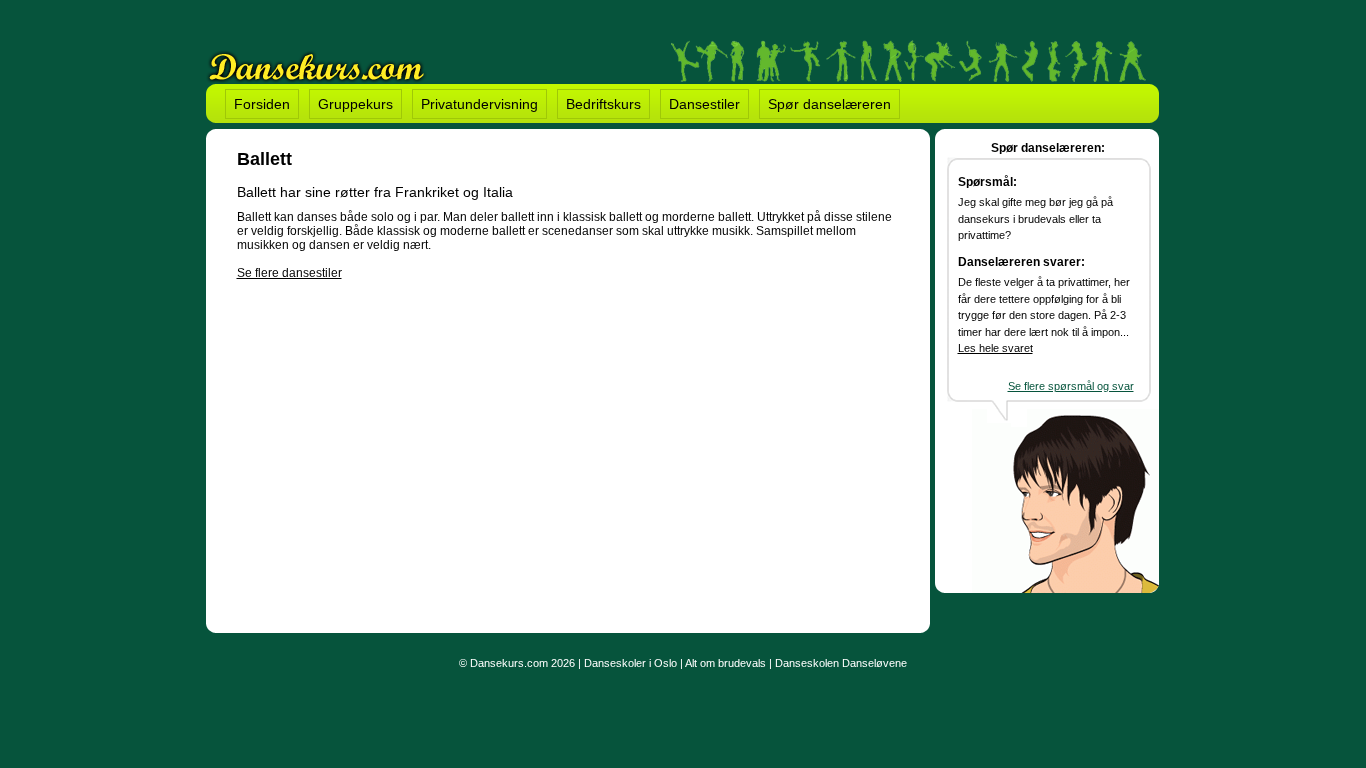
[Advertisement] (405, 448)
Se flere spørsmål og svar (1071, 386)
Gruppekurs (355, 104)
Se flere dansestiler (289, 273)
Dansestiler (704, 104)
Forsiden (262, 104)
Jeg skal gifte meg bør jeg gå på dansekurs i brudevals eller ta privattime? (1035, 218)
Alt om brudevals (725, 663)
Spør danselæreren (829, 104)
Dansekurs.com (509, 663)
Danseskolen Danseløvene (841, 663)
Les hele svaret (995, 348)
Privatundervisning (479, 104)
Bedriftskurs (603, 104)
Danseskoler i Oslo (630, 663)
